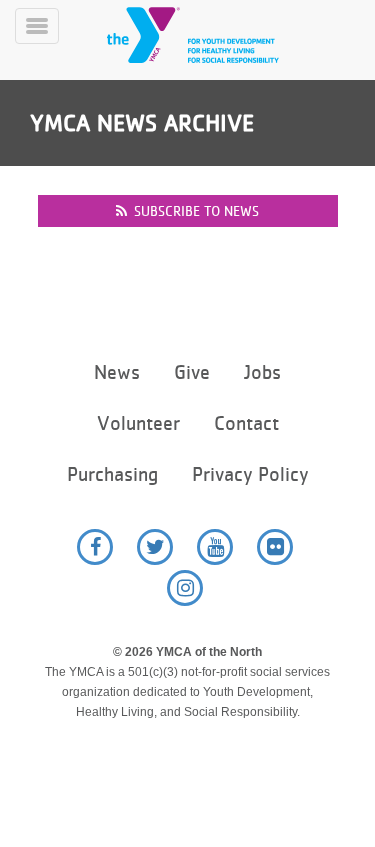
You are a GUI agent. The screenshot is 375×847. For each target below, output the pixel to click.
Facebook (95, 547)
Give (192, 372)
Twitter (155, 547)
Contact (246, 423)
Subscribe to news (196, 211)
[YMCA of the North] (217, 35)
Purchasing (112, 474)
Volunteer (138, 423)
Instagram (185, 588)
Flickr (275, 547)
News (117, 372)
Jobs (262, 372)
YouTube (215, 547)
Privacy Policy (250, 474)
